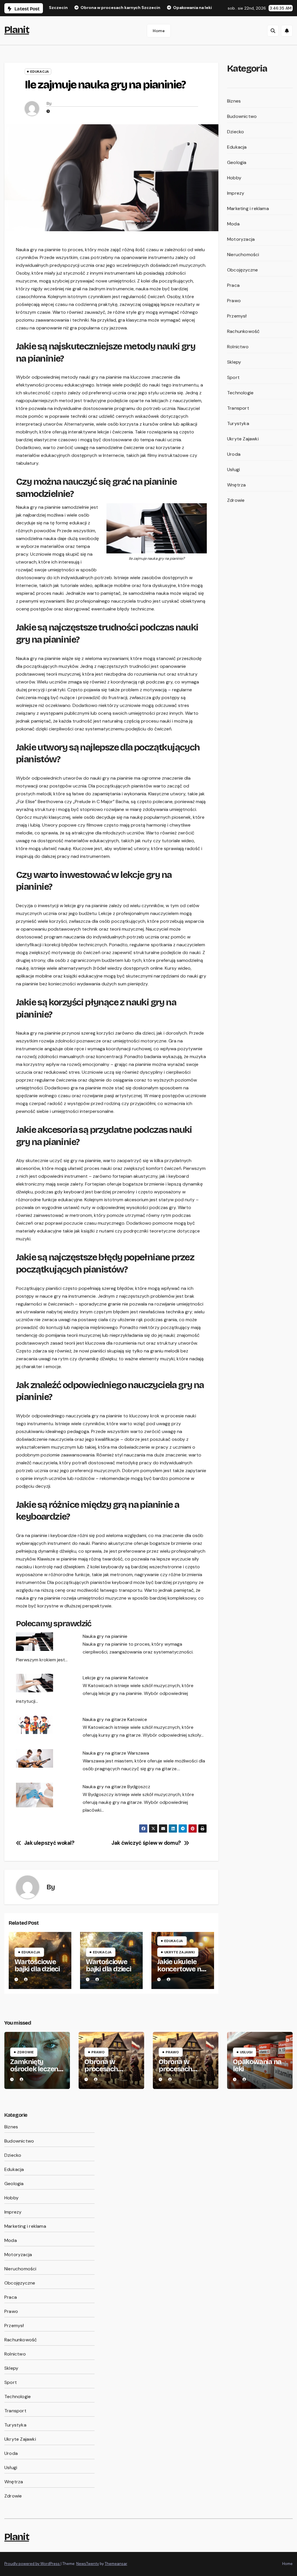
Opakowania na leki (257, 2065)
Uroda (234, 454)
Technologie (240, 393)
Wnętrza (236, 485)
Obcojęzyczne (242, 270)
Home (159, 31)
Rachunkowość (243, 331)
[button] (273, 31)
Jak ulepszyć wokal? (49, 1843)
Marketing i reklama (248, 208)
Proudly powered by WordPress (32, 2564)
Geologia (237, 162)
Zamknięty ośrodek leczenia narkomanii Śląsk (37, 2069)
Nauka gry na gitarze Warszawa (116, 1753)
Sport (233, 377)
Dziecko (236, 132)
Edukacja (40, 72)
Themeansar (116, 2564)
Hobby (234, 178)
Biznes (234, 101)
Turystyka (238, 423)
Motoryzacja (241, 239)
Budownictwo (242, 116)
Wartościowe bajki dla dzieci (37, 1965)
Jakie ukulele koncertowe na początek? (181, 1969)
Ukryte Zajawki (179, 1952)
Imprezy (236, 193)
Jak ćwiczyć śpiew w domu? (146, 1843)
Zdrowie (236, 500)
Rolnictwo (238, 347)
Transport (238, 408)
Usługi (233, 470)
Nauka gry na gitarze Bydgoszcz (116, 1787)
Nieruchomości (243, 255)
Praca (233, 285)
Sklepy (234, 362)
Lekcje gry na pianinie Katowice (115, 1678)
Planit (17, 30)
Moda (233, 224)
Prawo (234, 301)
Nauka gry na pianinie (105, 1636)
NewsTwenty (88, 2564)
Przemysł (237, 316)
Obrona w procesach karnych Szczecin (101, 2073)
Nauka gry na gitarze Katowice (115, 1719)
